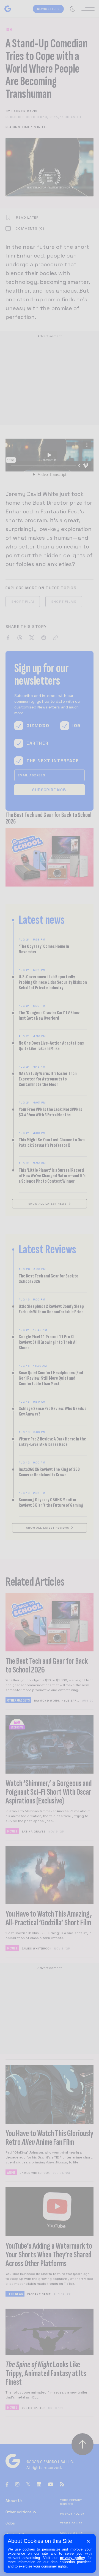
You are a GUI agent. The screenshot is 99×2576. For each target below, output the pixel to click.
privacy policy (72, 2558)
